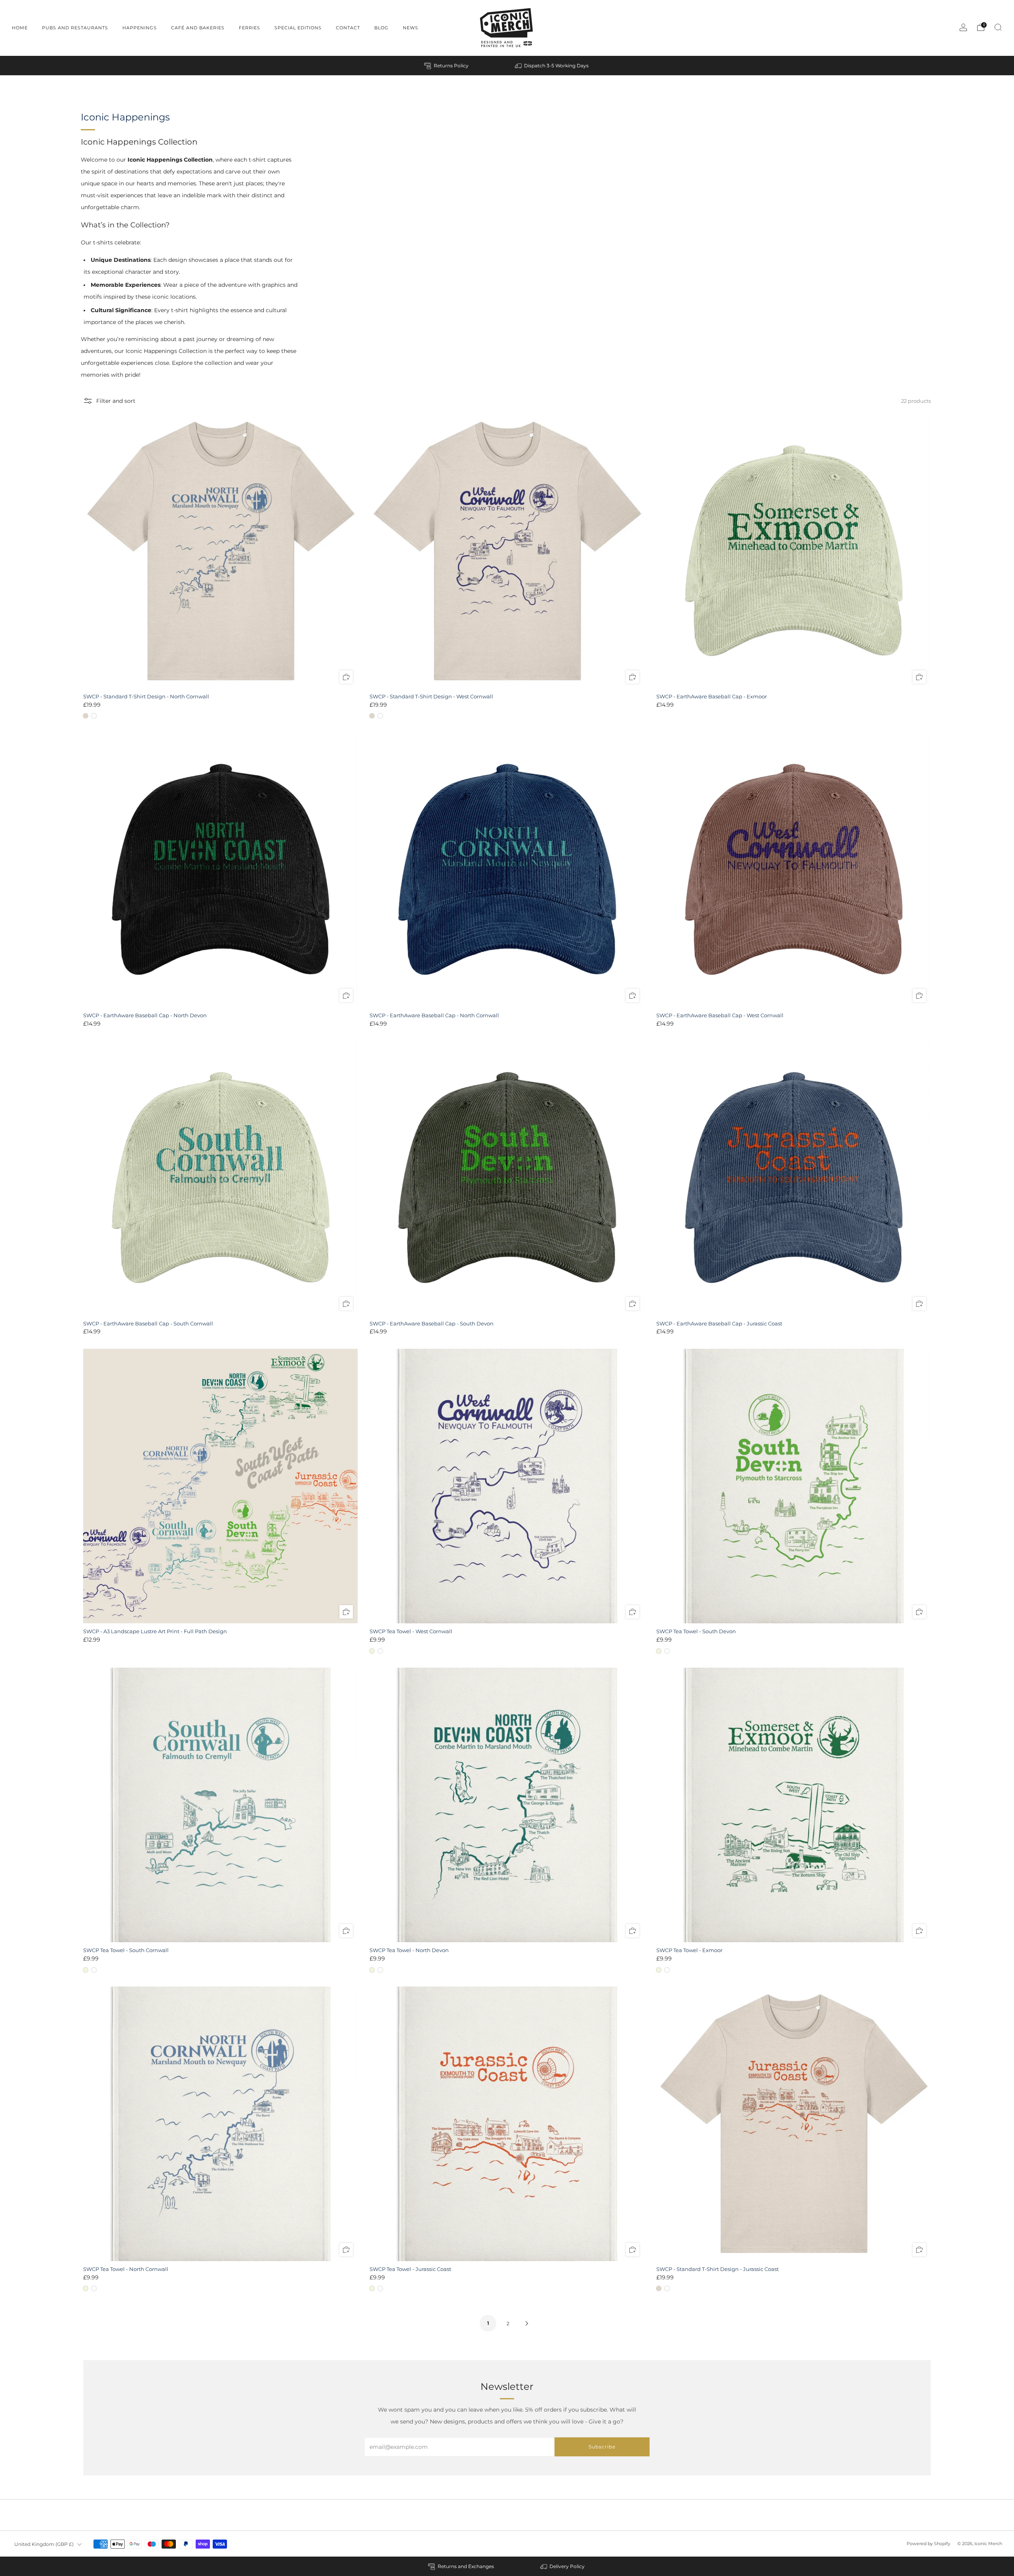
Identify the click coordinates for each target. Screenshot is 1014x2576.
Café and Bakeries (198, 28)
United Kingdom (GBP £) (44, 2544)
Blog (381, 28)
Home (20, 28)
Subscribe (602, 2447)
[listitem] (447, 66)
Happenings (140, 28)
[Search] (998, 27)
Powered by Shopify (928, 2544)
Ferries (250, 28)
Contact (348, 28)
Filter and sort (116, 401)
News (411, 28)
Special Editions (298, 28)
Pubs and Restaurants (75, 28)
